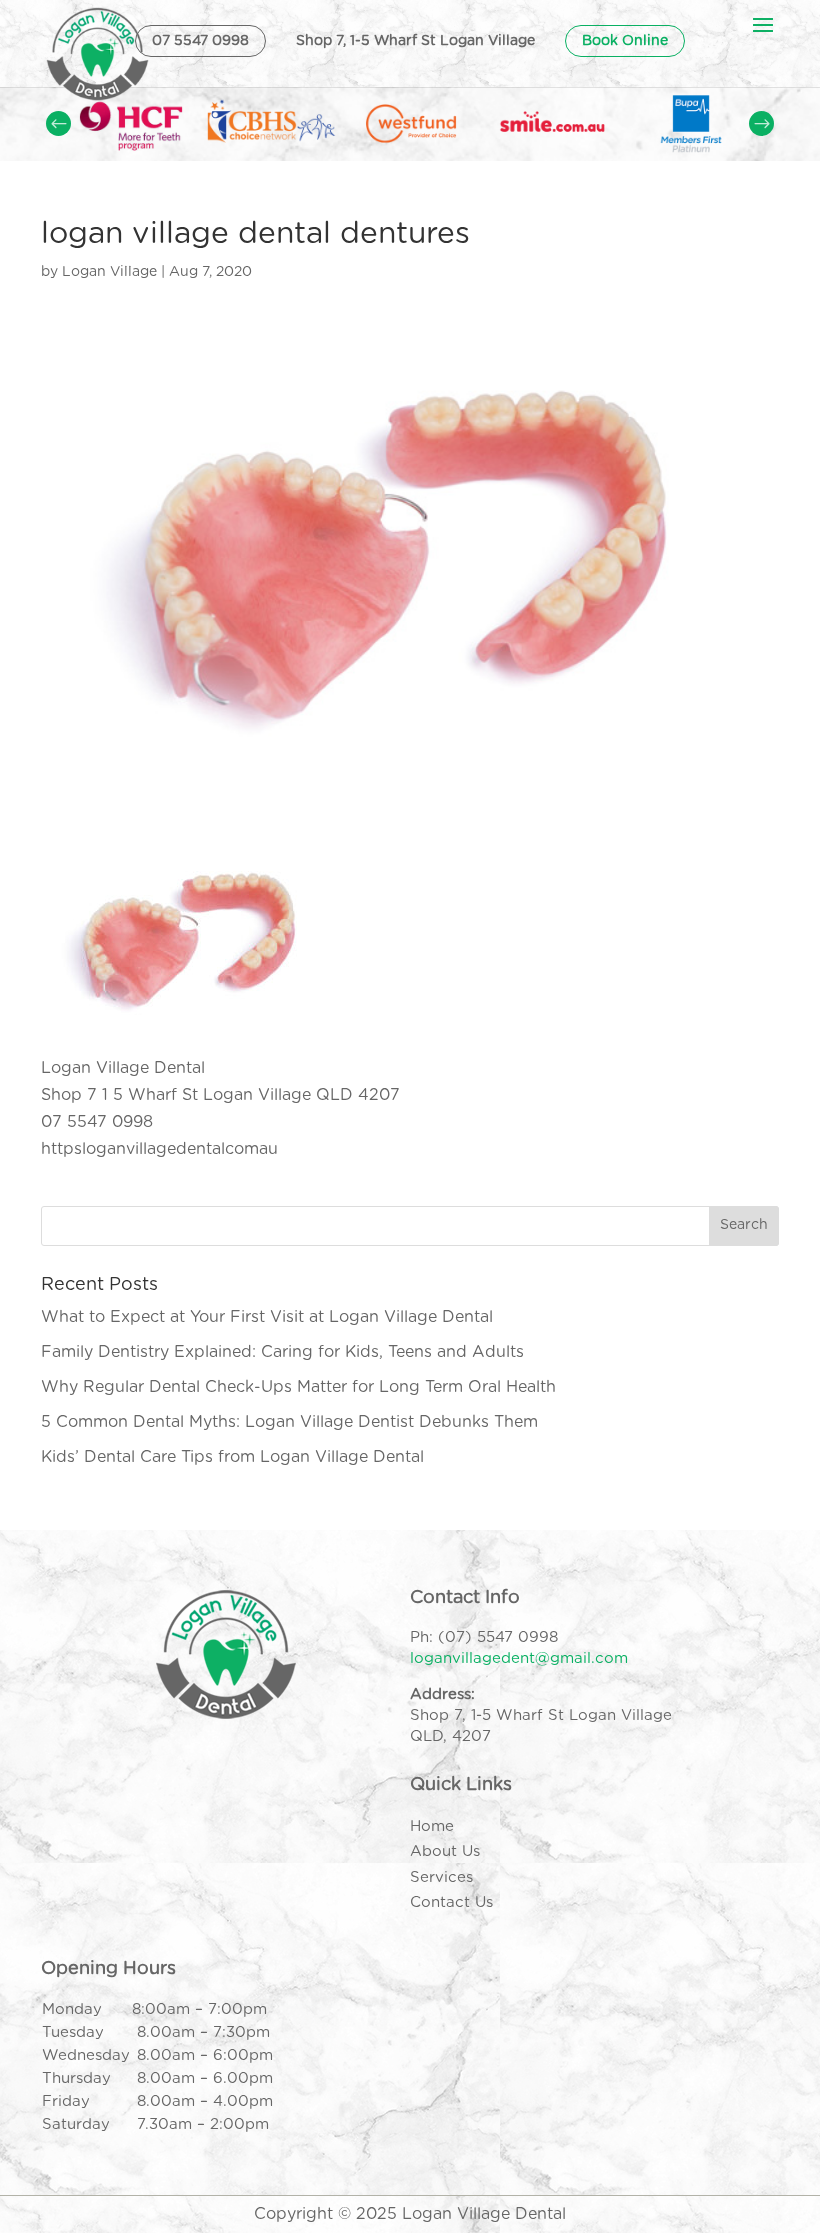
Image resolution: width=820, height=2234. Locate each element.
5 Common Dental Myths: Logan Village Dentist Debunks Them (289, 1422)
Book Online (625, 41)
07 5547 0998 (200, 41)
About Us (445, 1851)
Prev (58, 123)
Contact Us (451, 1902)
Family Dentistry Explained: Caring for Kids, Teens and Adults (282, 1352)
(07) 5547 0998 (498, 1637)
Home (432, 1826)
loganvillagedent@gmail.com (519, 1658)
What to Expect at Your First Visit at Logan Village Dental (267, 1317)
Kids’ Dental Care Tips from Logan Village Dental (232, 1457)
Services (441, 1877)
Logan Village (109, 272)
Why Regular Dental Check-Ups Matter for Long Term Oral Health (298, 1387)
